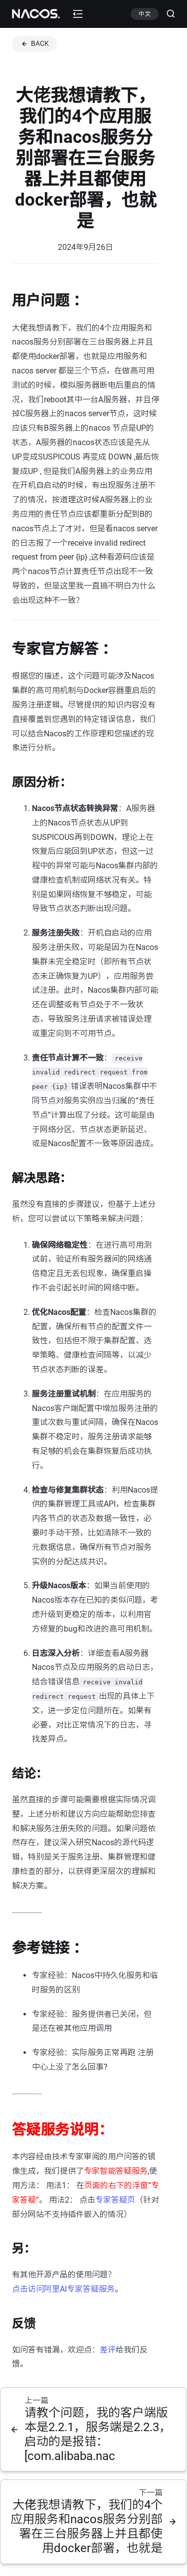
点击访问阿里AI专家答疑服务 (63, 2289)
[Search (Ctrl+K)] (167, 14)
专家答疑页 (115, 2200)
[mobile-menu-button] (78, 14)
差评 (108, 2350)
